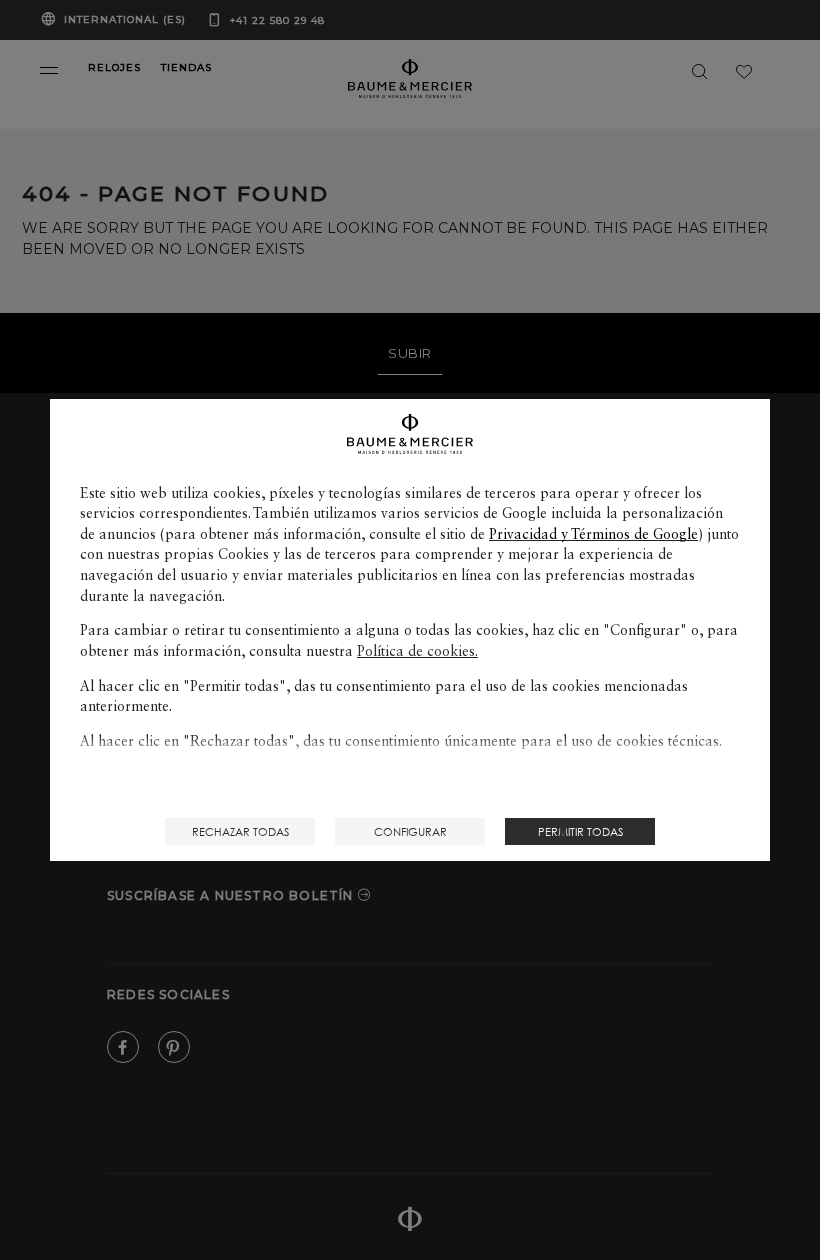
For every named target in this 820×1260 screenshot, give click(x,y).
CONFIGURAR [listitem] (410, 831)
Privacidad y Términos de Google (593, 534)
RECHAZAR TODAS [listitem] (240, 831)
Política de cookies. (417, 651)
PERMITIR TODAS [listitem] (580, 831)
